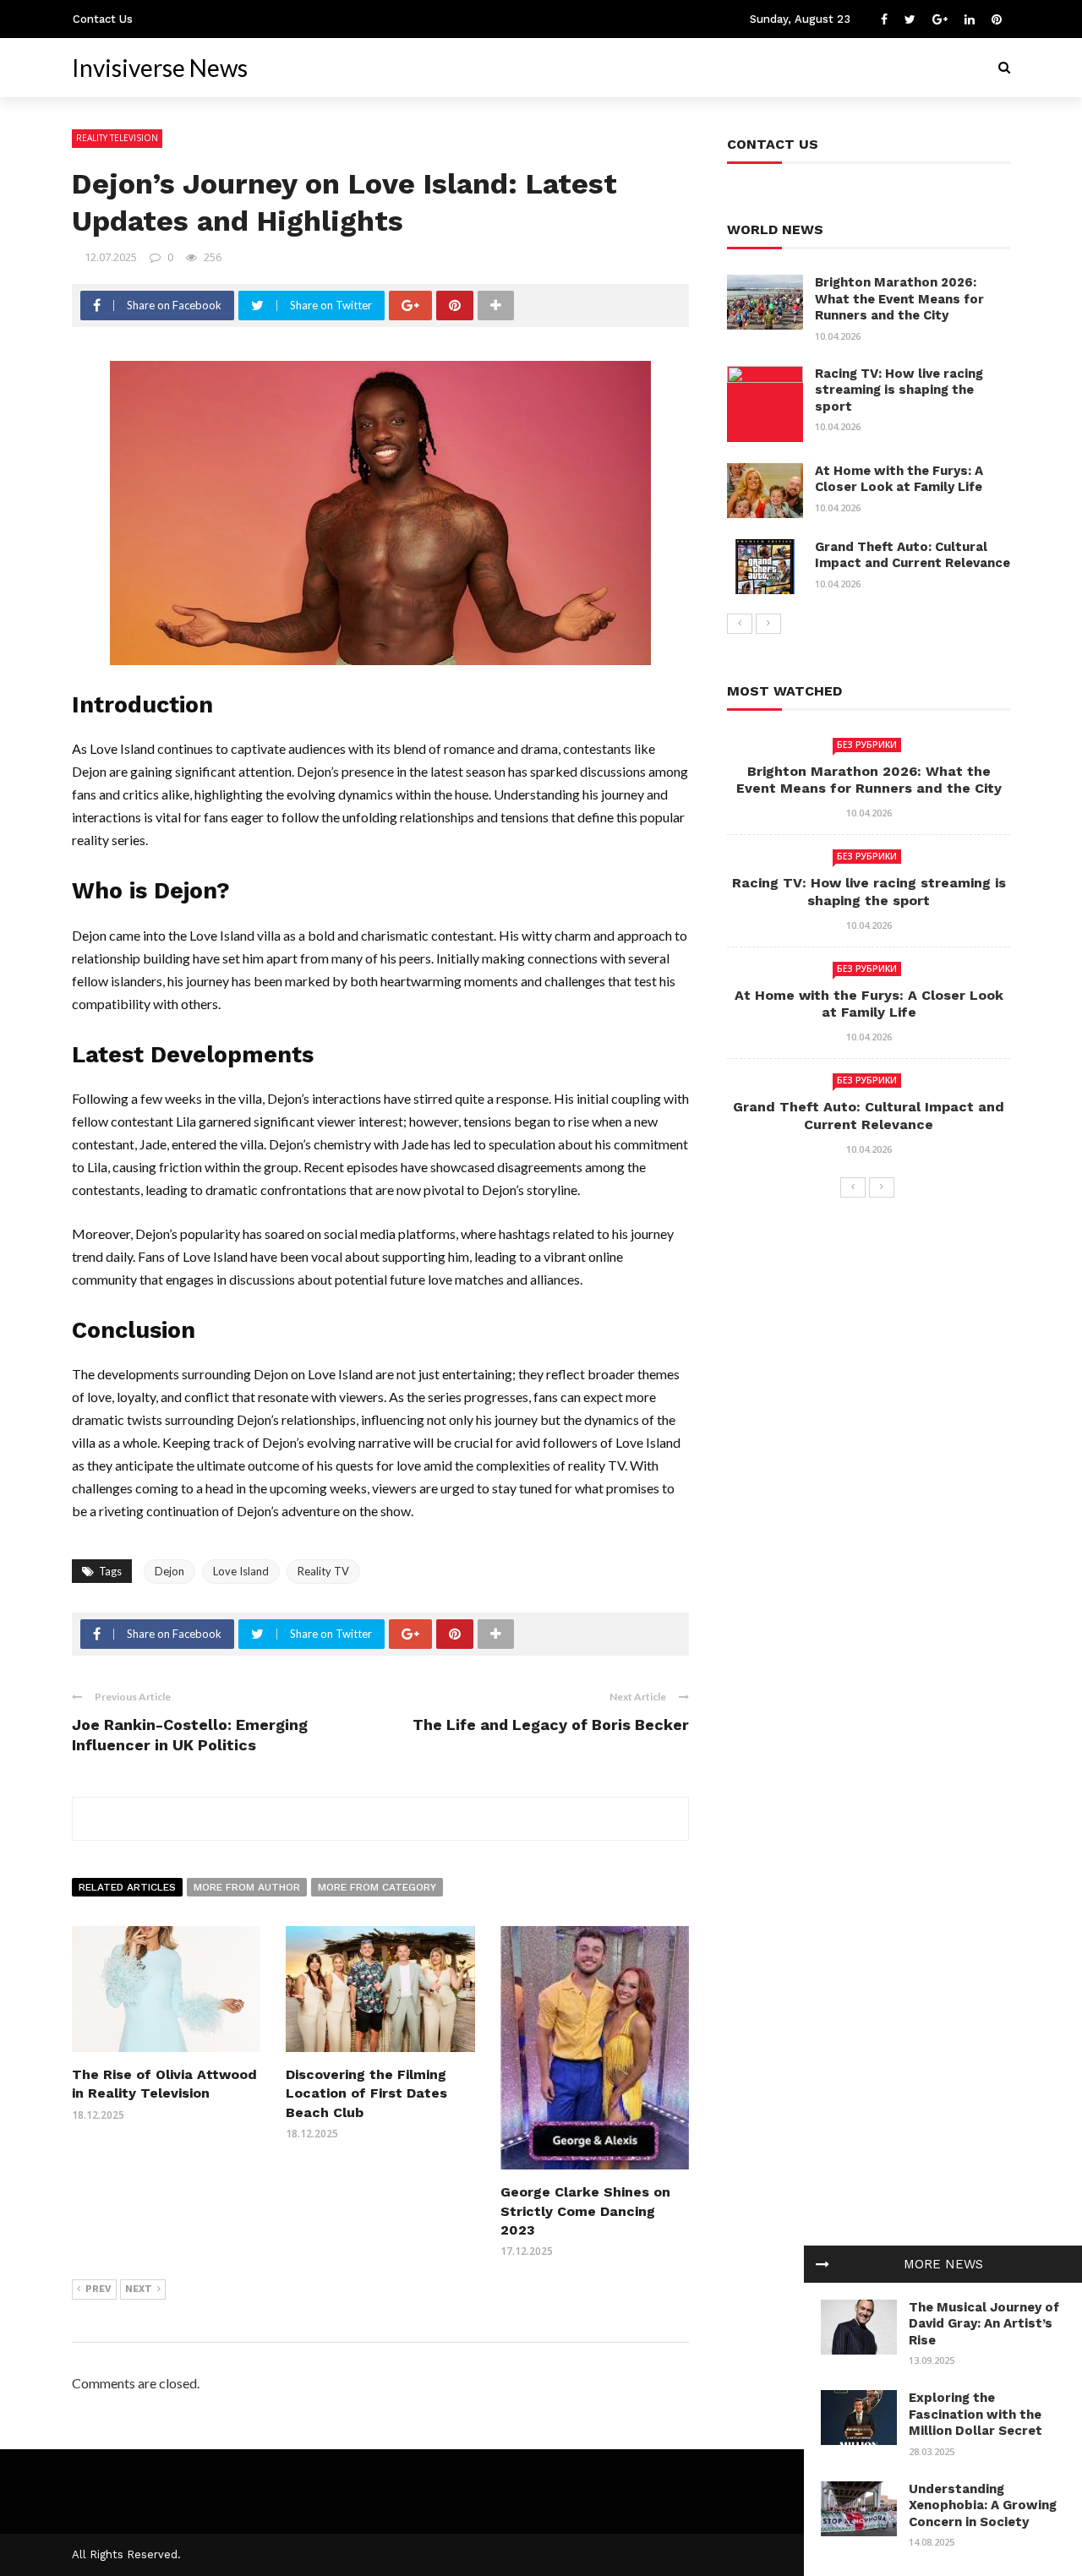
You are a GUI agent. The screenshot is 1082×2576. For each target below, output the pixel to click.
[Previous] (740, 624)
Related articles (127, 1887)
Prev (98, 2289)
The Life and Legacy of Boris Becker (551, 1725)
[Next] (768, 624)
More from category (377, 1887)
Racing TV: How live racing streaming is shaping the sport (899, 390)
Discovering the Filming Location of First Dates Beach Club (366, 2093)
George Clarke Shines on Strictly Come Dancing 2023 (585, 2211)
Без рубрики (867, 745)
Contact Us (103, 19)
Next (139, 2289)
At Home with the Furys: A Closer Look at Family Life (899, 479)
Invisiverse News (160, 68)
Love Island (241, 1571)
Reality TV (323, 1571)
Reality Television (117, 138)
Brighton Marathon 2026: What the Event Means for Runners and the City (899, 299)
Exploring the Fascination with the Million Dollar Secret (975, 2414)
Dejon (169, 1571)
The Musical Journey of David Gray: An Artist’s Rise (984, 2324)
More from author (247, 1887)
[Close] (822, 2264)
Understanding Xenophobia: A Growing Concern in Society (983, 2505)
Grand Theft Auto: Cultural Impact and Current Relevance (913, 555)
